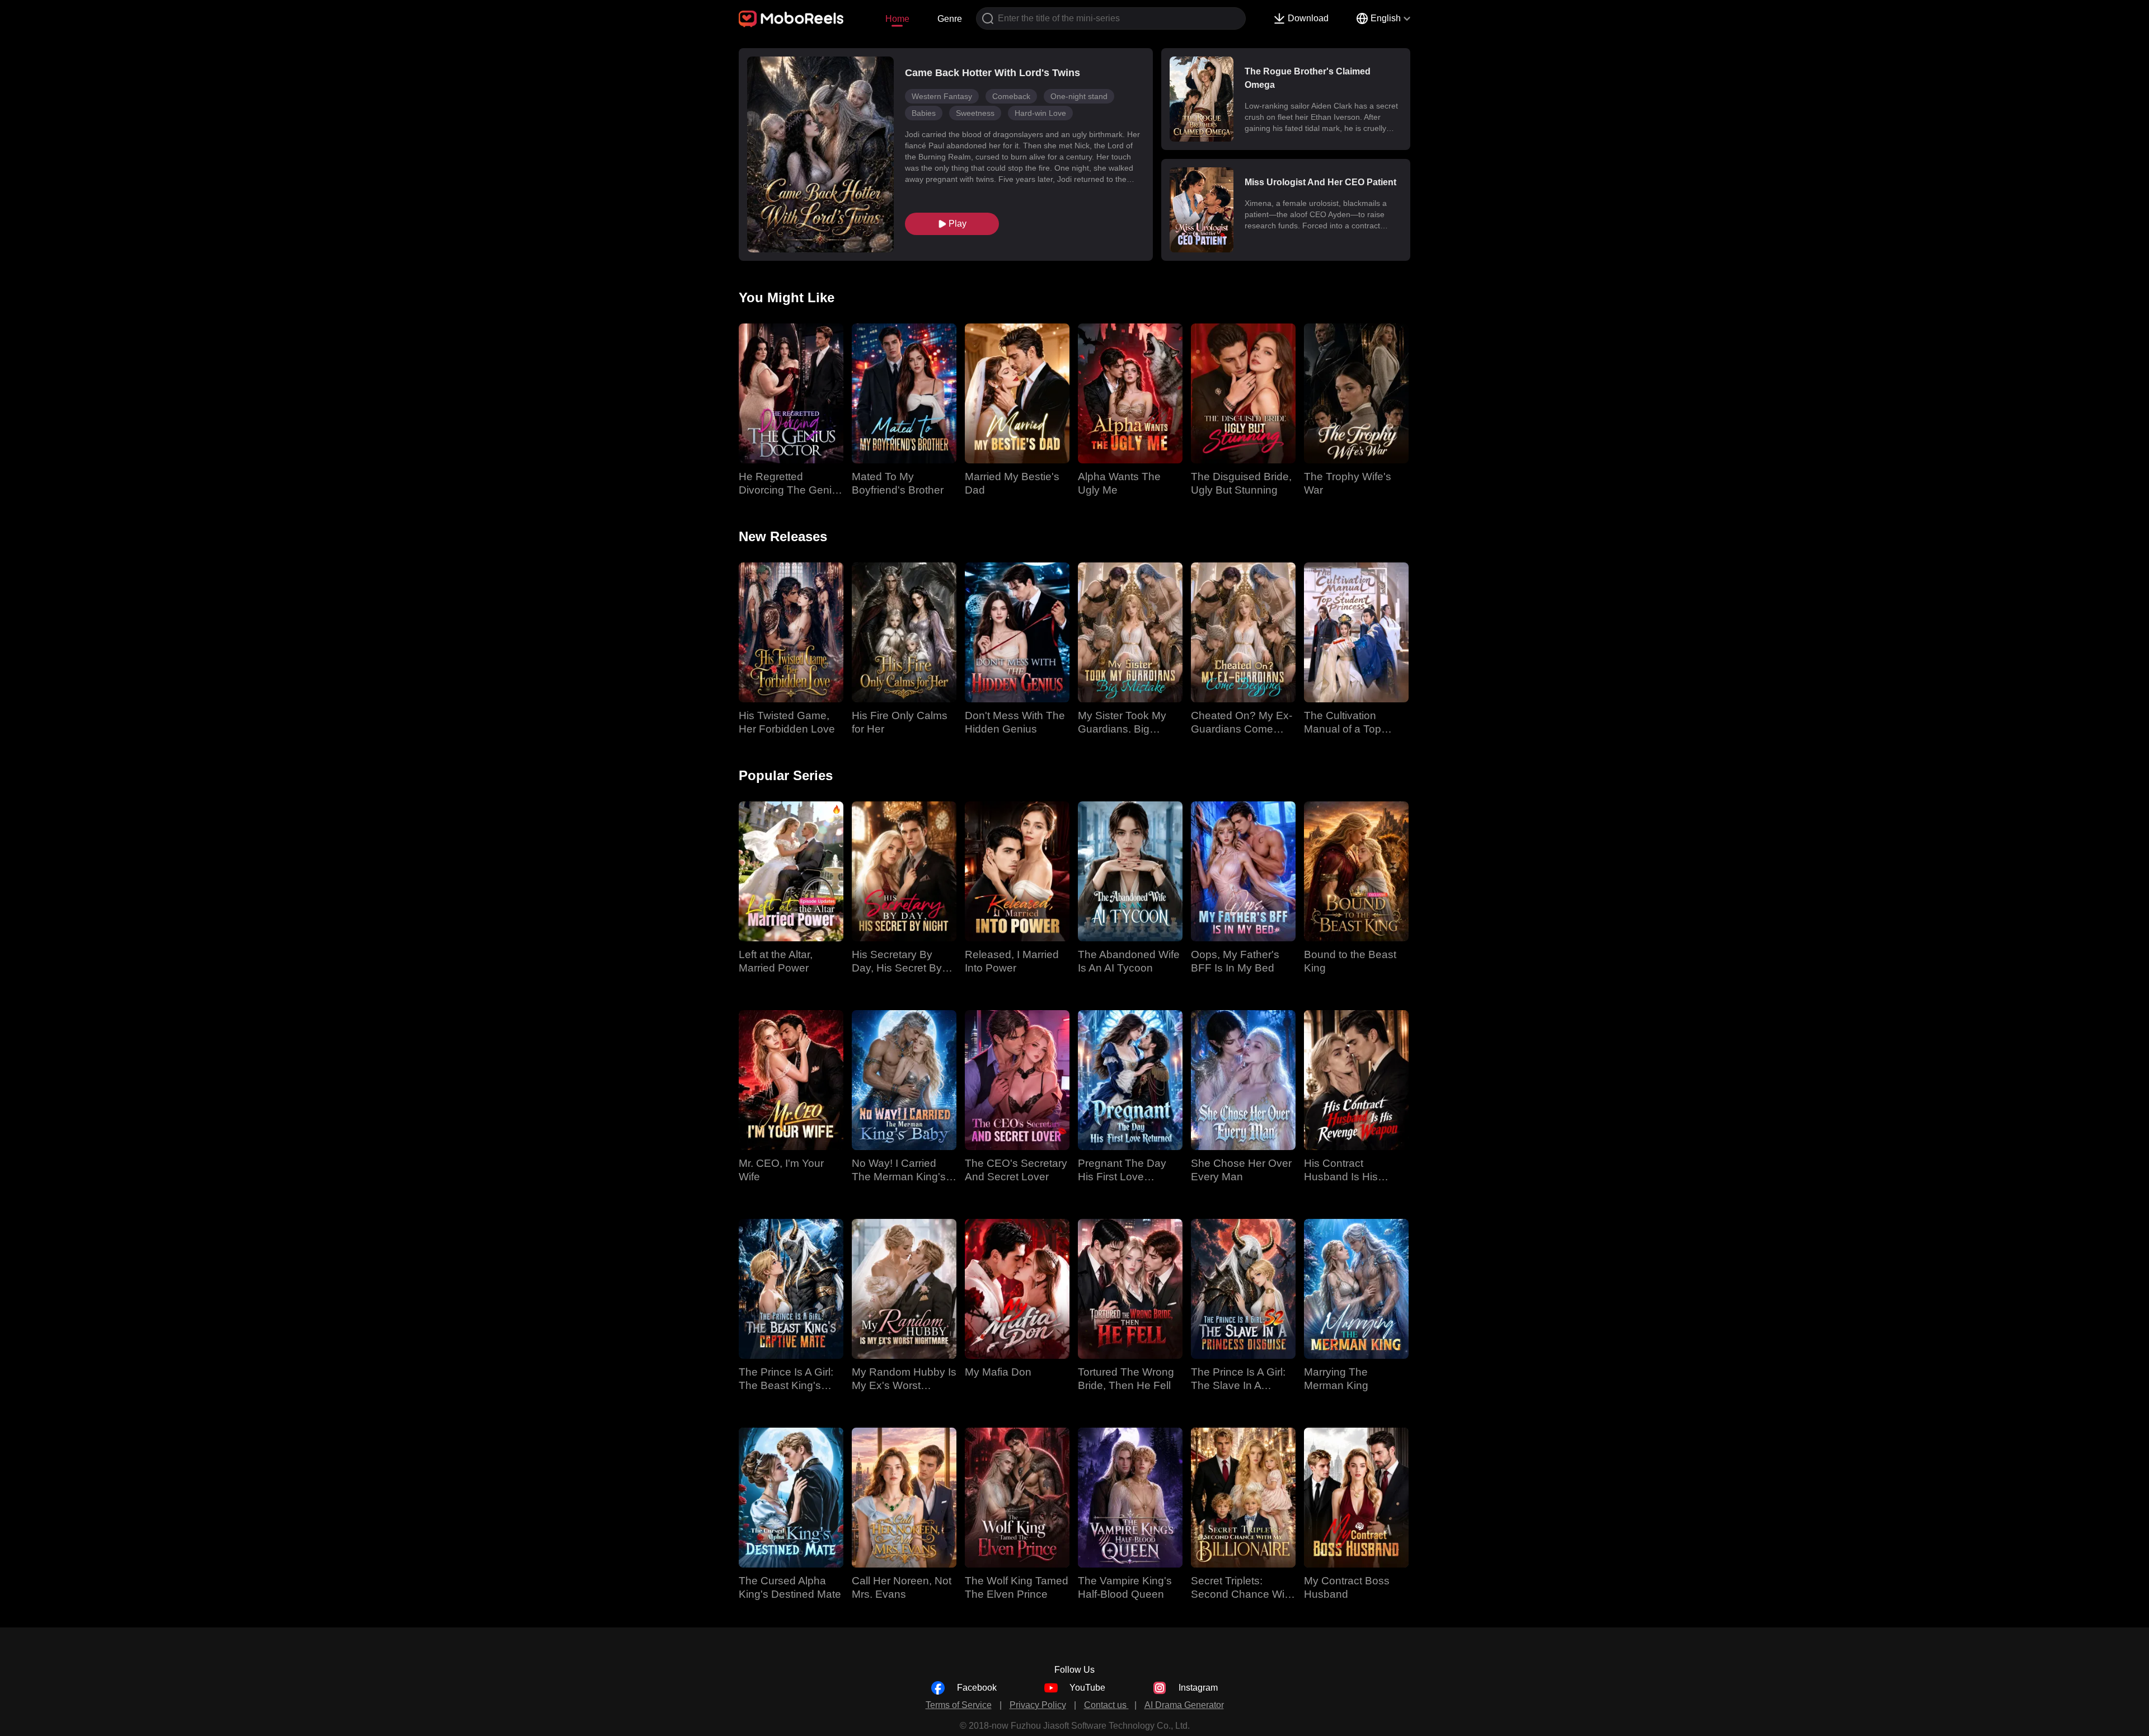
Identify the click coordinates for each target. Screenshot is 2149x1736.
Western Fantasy (942, 96)
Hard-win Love (1040, 113)
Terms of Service (959, 1705)
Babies (924, 113)
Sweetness (975, 113)
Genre (950, 19)
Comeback (1011, 96)
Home (897, 19)
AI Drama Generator (1184, 1705)
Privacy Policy (1038, 1705)
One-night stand (1079, 96)
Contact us (1106, 1705)
